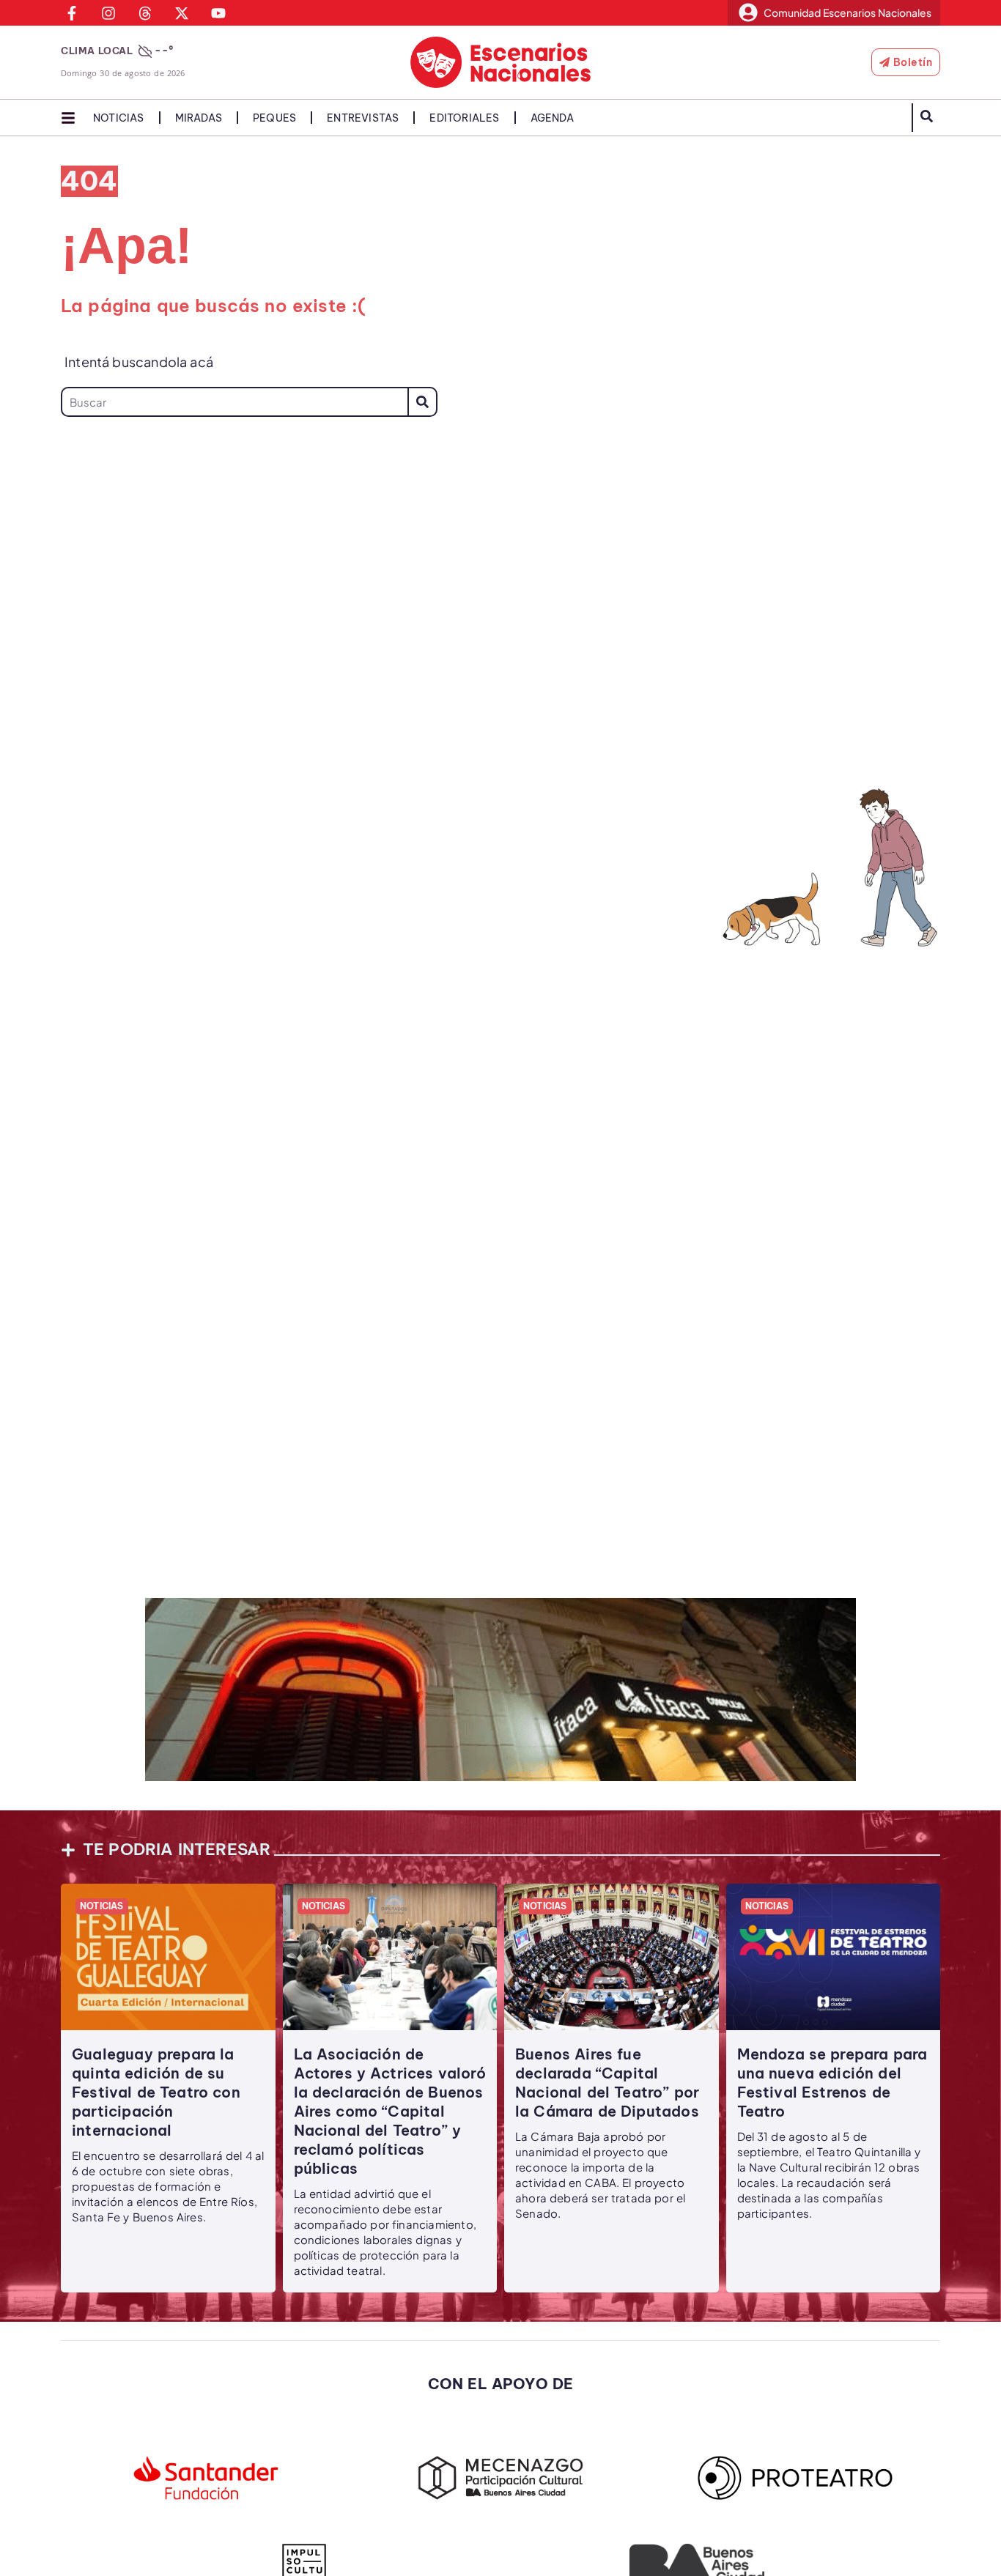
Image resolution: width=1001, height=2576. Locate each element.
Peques (274, 118)
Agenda (552, 118)
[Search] (422, 402)
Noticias (119, 118)
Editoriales (464, 118)
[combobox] (234, 402)
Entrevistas (363, 118)
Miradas (199, 118)
